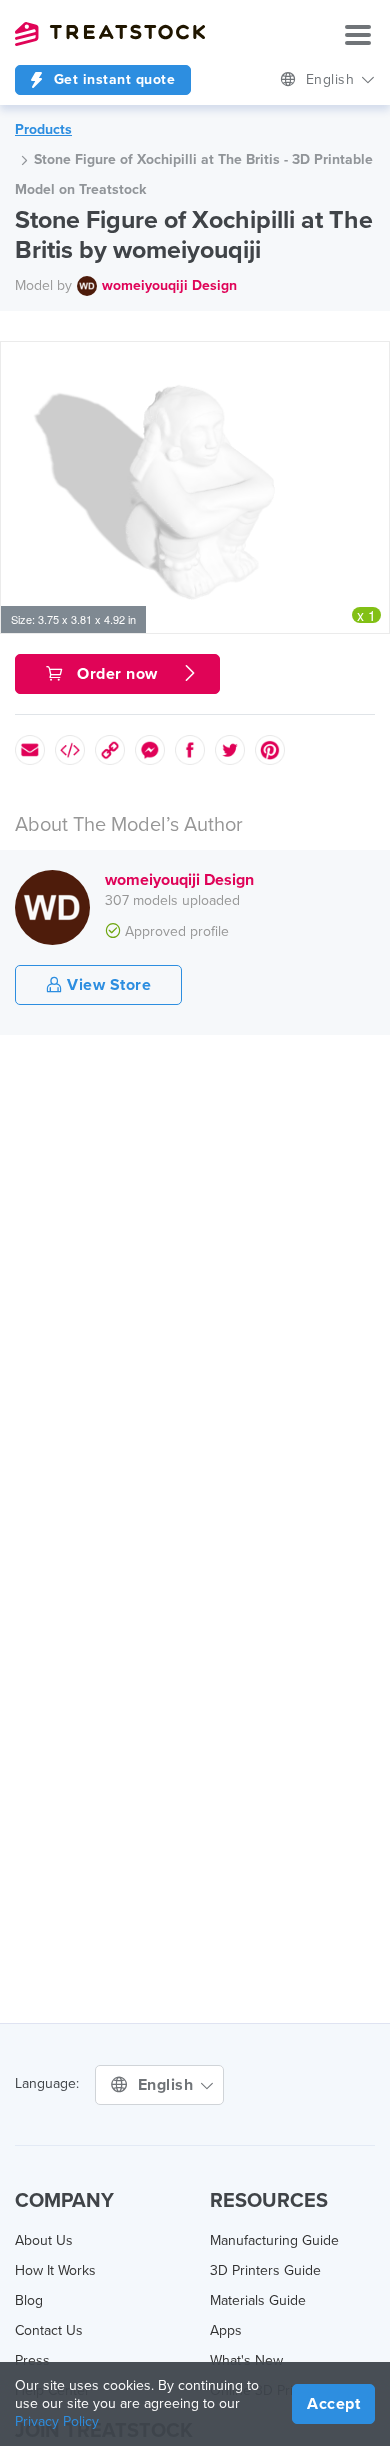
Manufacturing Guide (274, 2240)
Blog (29, 2300)
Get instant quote (112, 79)
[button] (371, 360)
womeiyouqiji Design (169, 285)
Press (32, 2360)
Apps (226, 2330)
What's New (246, 2360)
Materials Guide (258, 2300)
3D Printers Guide (265, 2270)
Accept (333, 2404)
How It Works (55, 2270)
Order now (118, 674)
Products (43, 129)
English (332, 79)
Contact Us (49, 2330)
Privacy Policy (57, 2421)
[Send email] (30, 750)
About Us (44, 2240)
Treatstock (110, 34)
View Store (107, 985)
